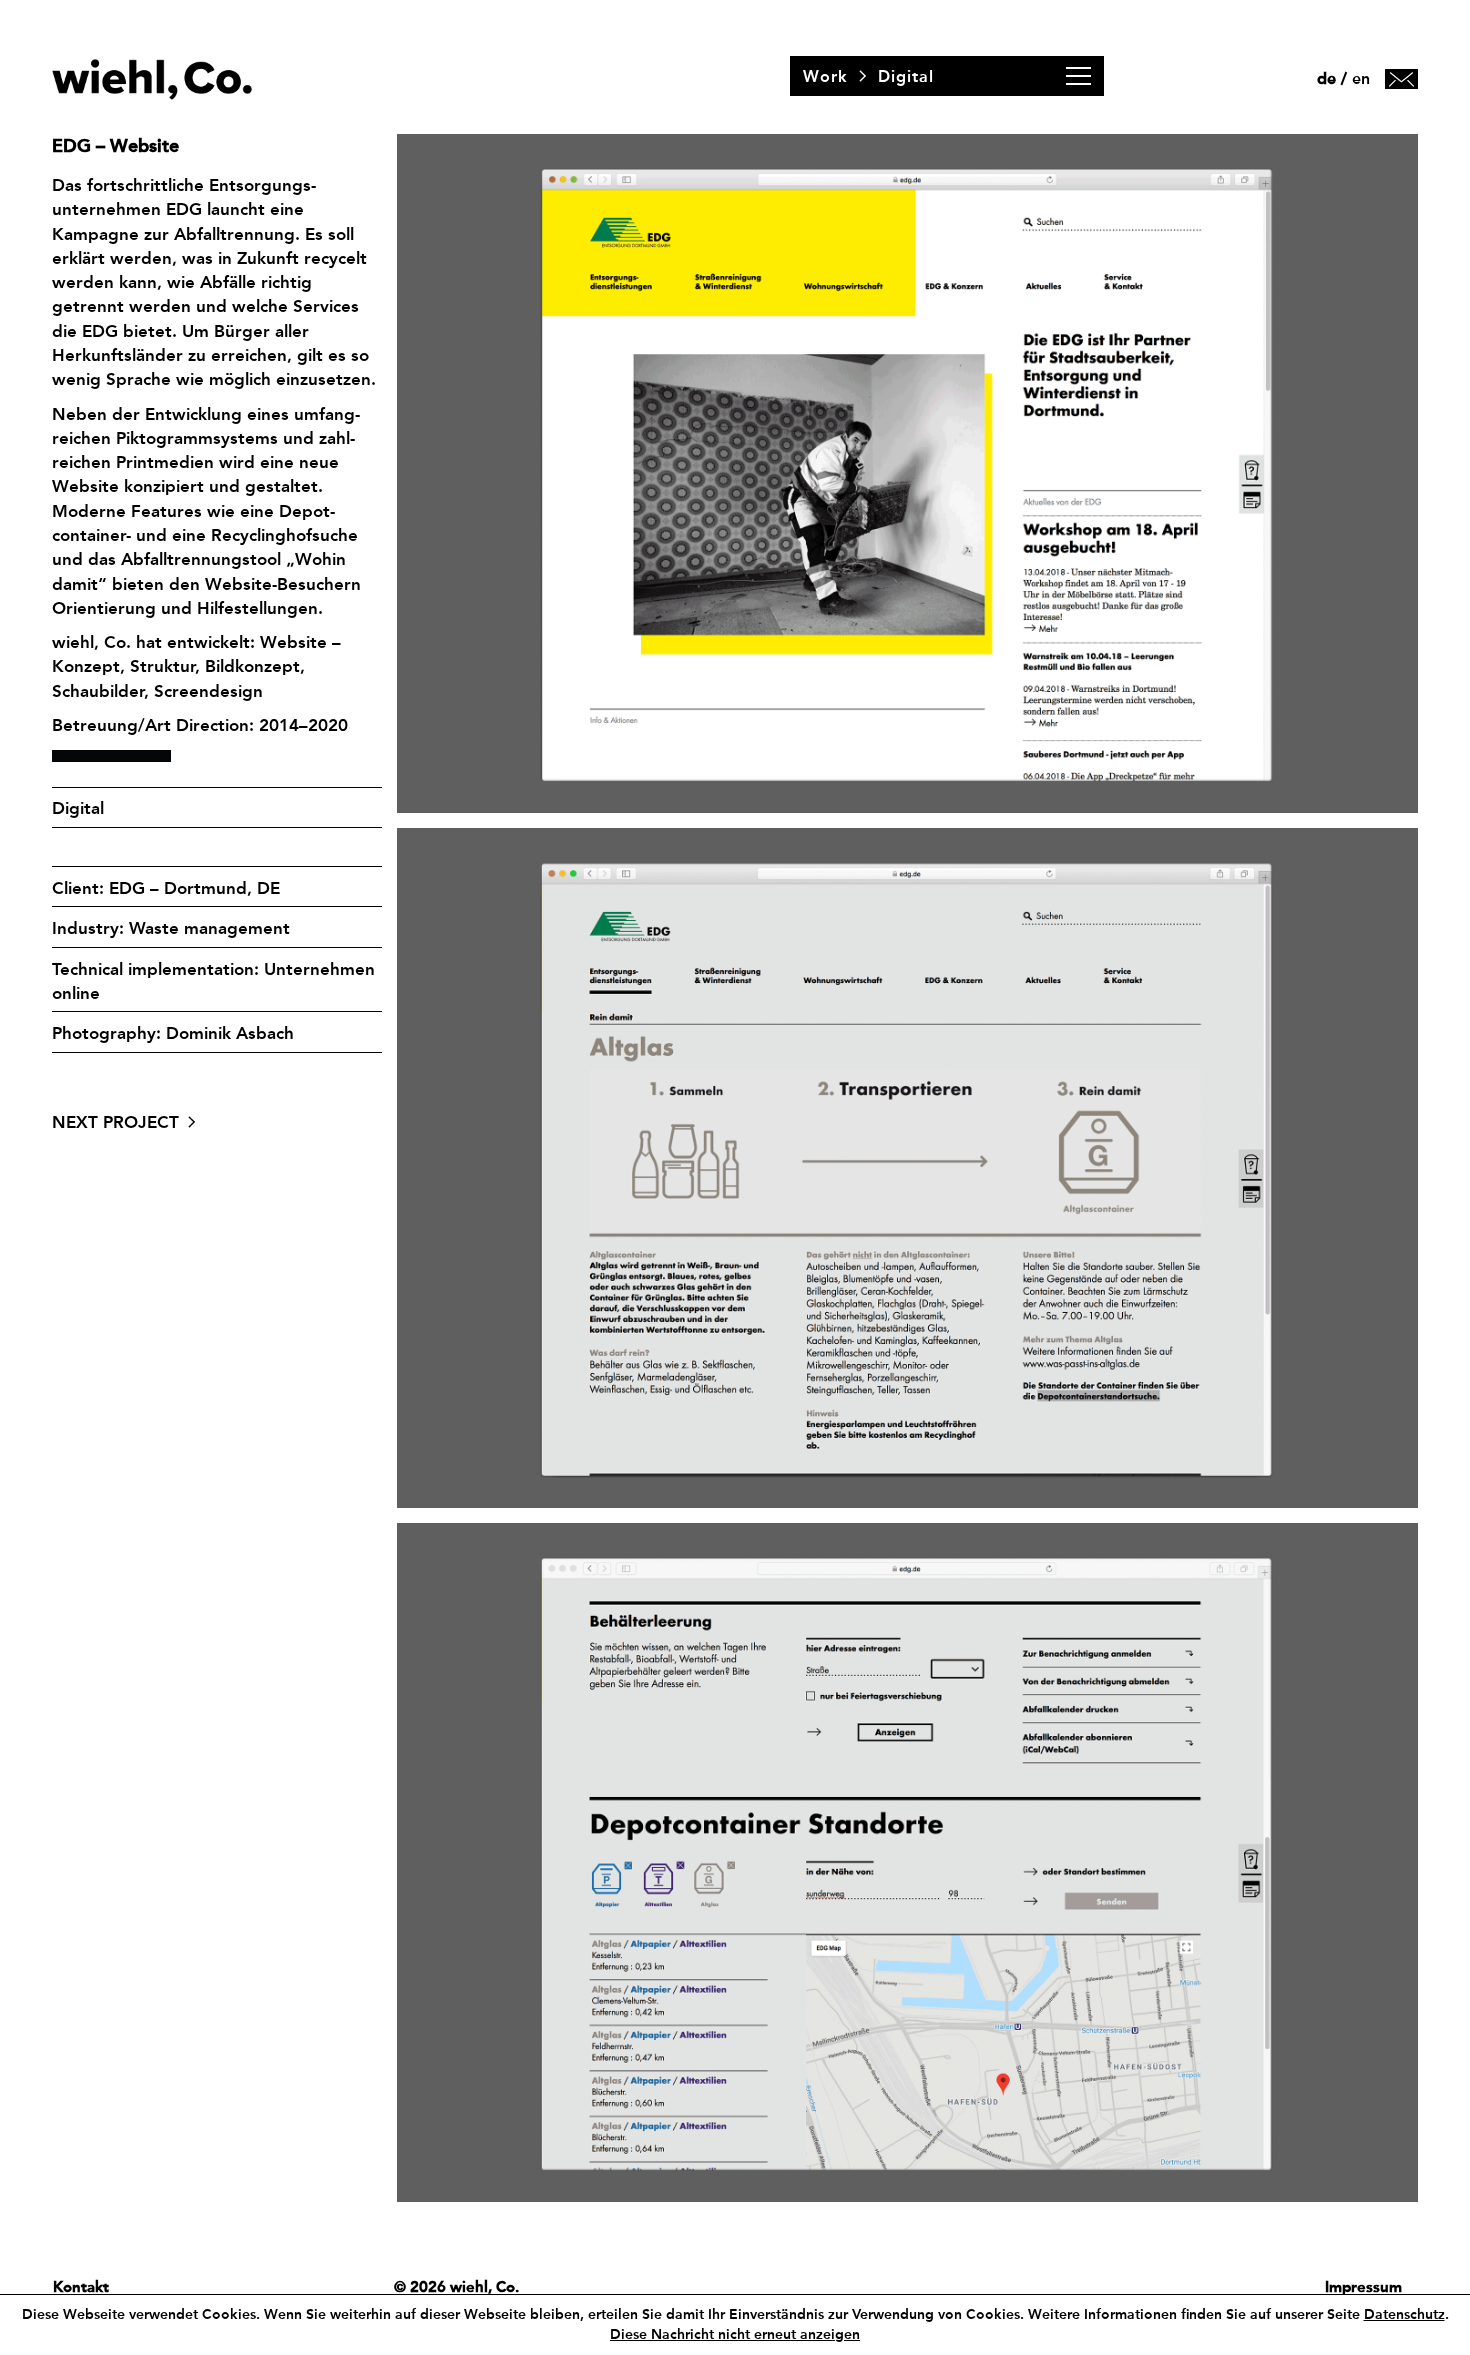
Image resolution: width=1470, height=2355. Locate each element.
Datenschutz (1404, 2314)
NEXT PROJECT (115, 1122)
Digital (78, 808)
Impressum (1363, 2287)
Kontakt (81, 2287)
